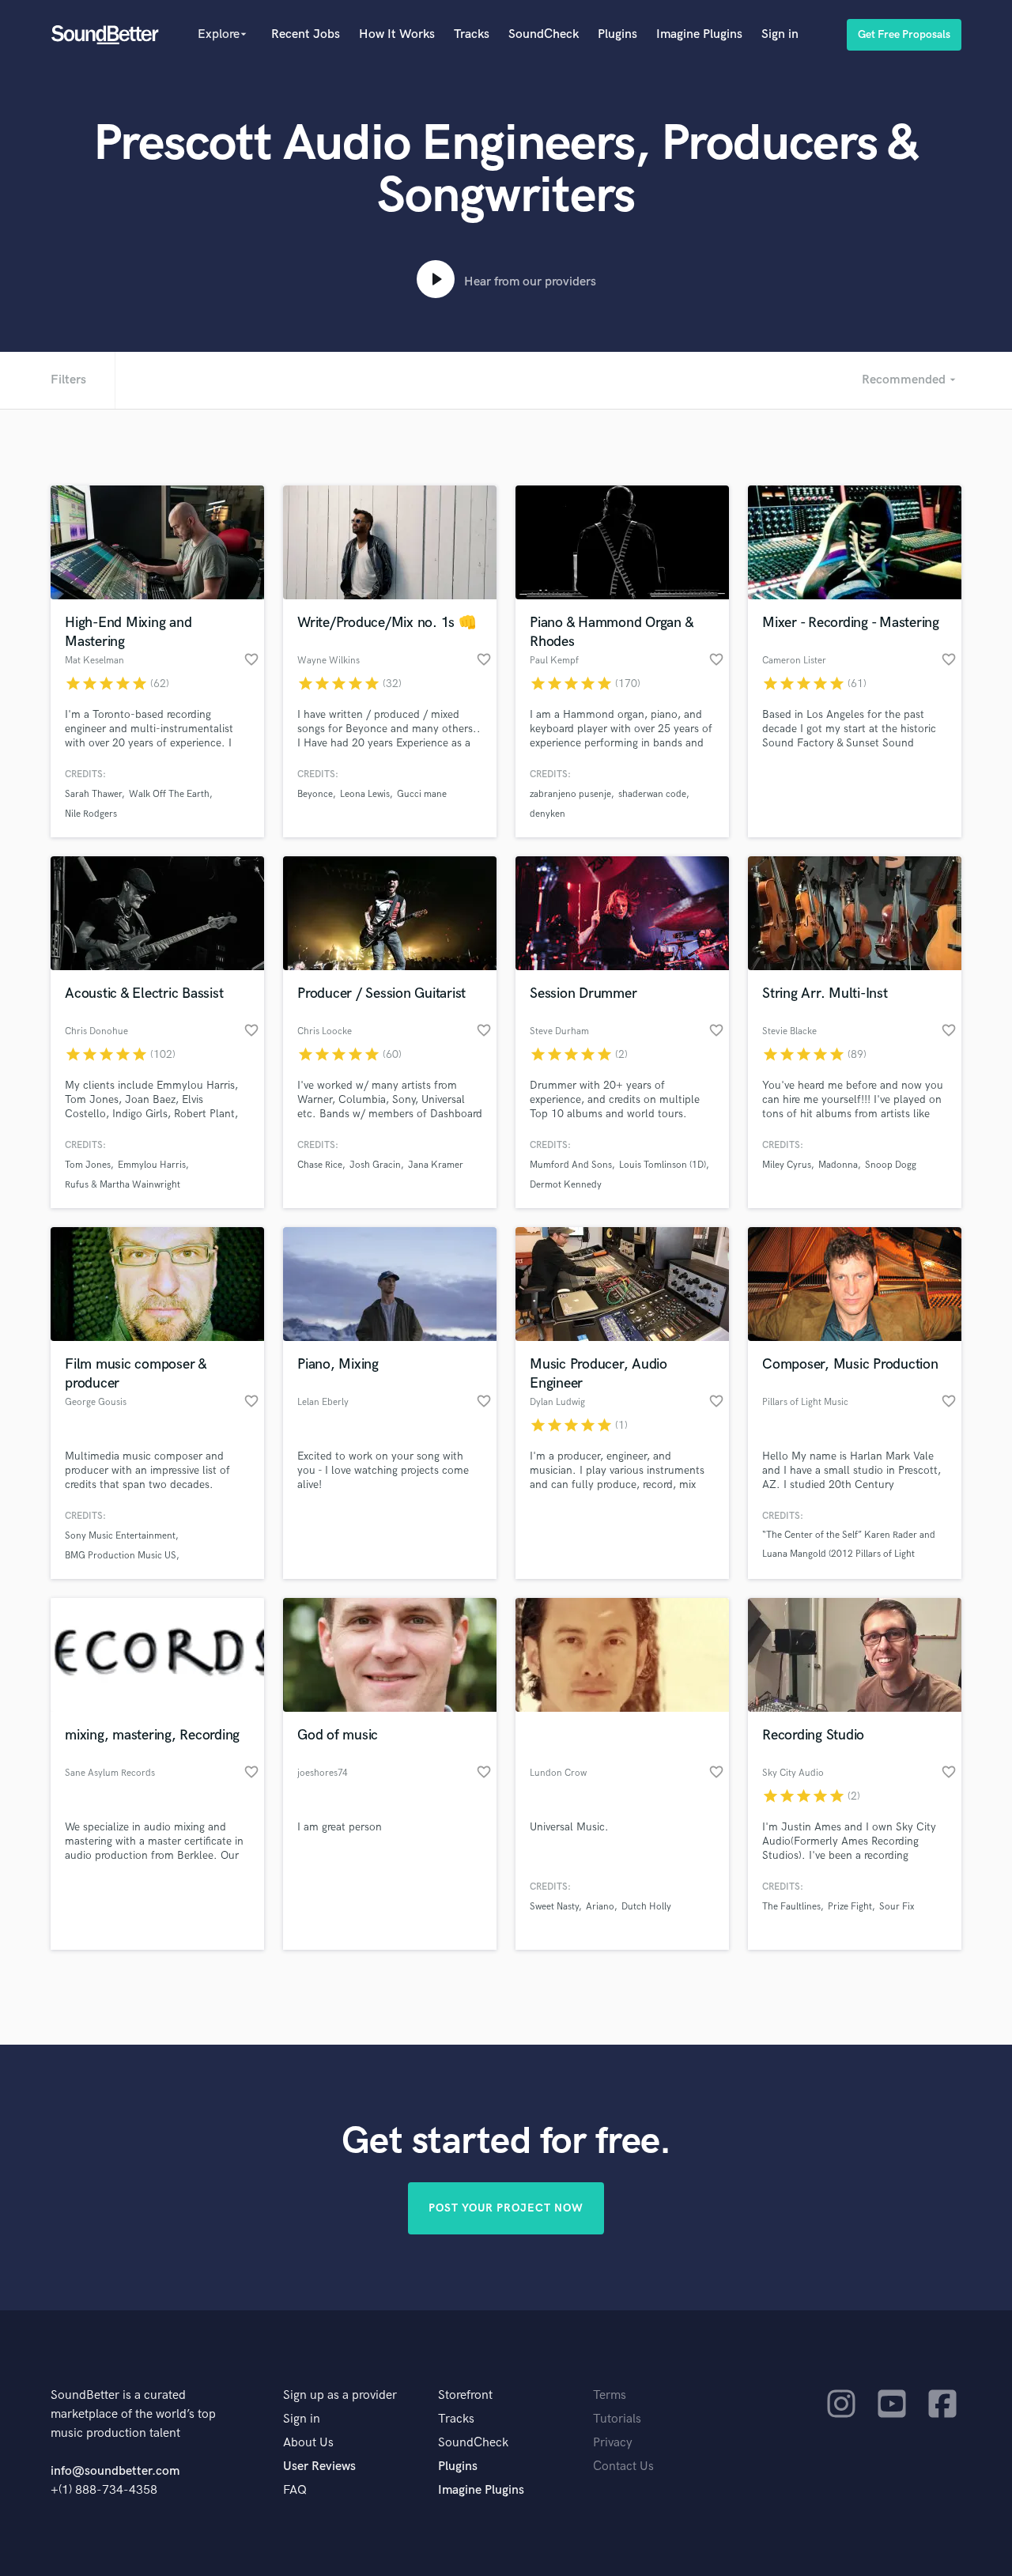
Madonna (838, 1165)
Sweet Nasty (554, 1907)
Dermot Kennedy (566, 1185)
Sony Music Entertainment (120, 1536)
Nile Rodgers (91, 814)
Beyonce (315, 794)
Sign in (780, 34)
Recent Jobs (306, 34)
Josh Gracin (375, 1165)
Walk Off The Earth (169, 794)
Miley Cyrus (787, 1165)
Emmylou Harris (152, 1165)
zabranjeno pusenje (570, 794)
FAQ (295, 2490)
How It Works (397, 34)
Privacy (613, 2443)
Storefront (465, 2395)
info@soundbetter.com (115, 2471)
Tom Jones (88, 1165)
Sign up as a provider (340, 2395)
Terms (610, 2395)
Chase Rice (320, 1165)
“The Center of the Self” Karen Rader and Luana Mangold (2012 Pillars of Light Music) (849, 1554)
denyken (548, 814)
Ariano (600, 1907)
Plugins (617, 34)
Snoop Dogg (891, 1165)
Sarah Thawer (93, 794)
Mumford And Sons (571, 1165)
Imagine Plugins (699, 34)
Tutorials (617, 2419)
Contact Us (623, 2466)
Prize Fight (850, 1907)
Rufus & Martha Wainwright (123, 1185)
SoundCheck (544, 34)
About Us (308, 2443)
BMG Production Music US (121, 1556)
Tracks (472, 34)
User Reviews (319, 2466)
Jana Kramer (436, 1165)
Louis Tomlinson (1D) (663, 1165)
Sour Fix (897, 1907)
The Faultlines (791, 1907)
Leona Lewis (365, 794)
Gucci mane (422, 794)
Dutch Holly (646, 1907)
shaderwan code (652, 794)
